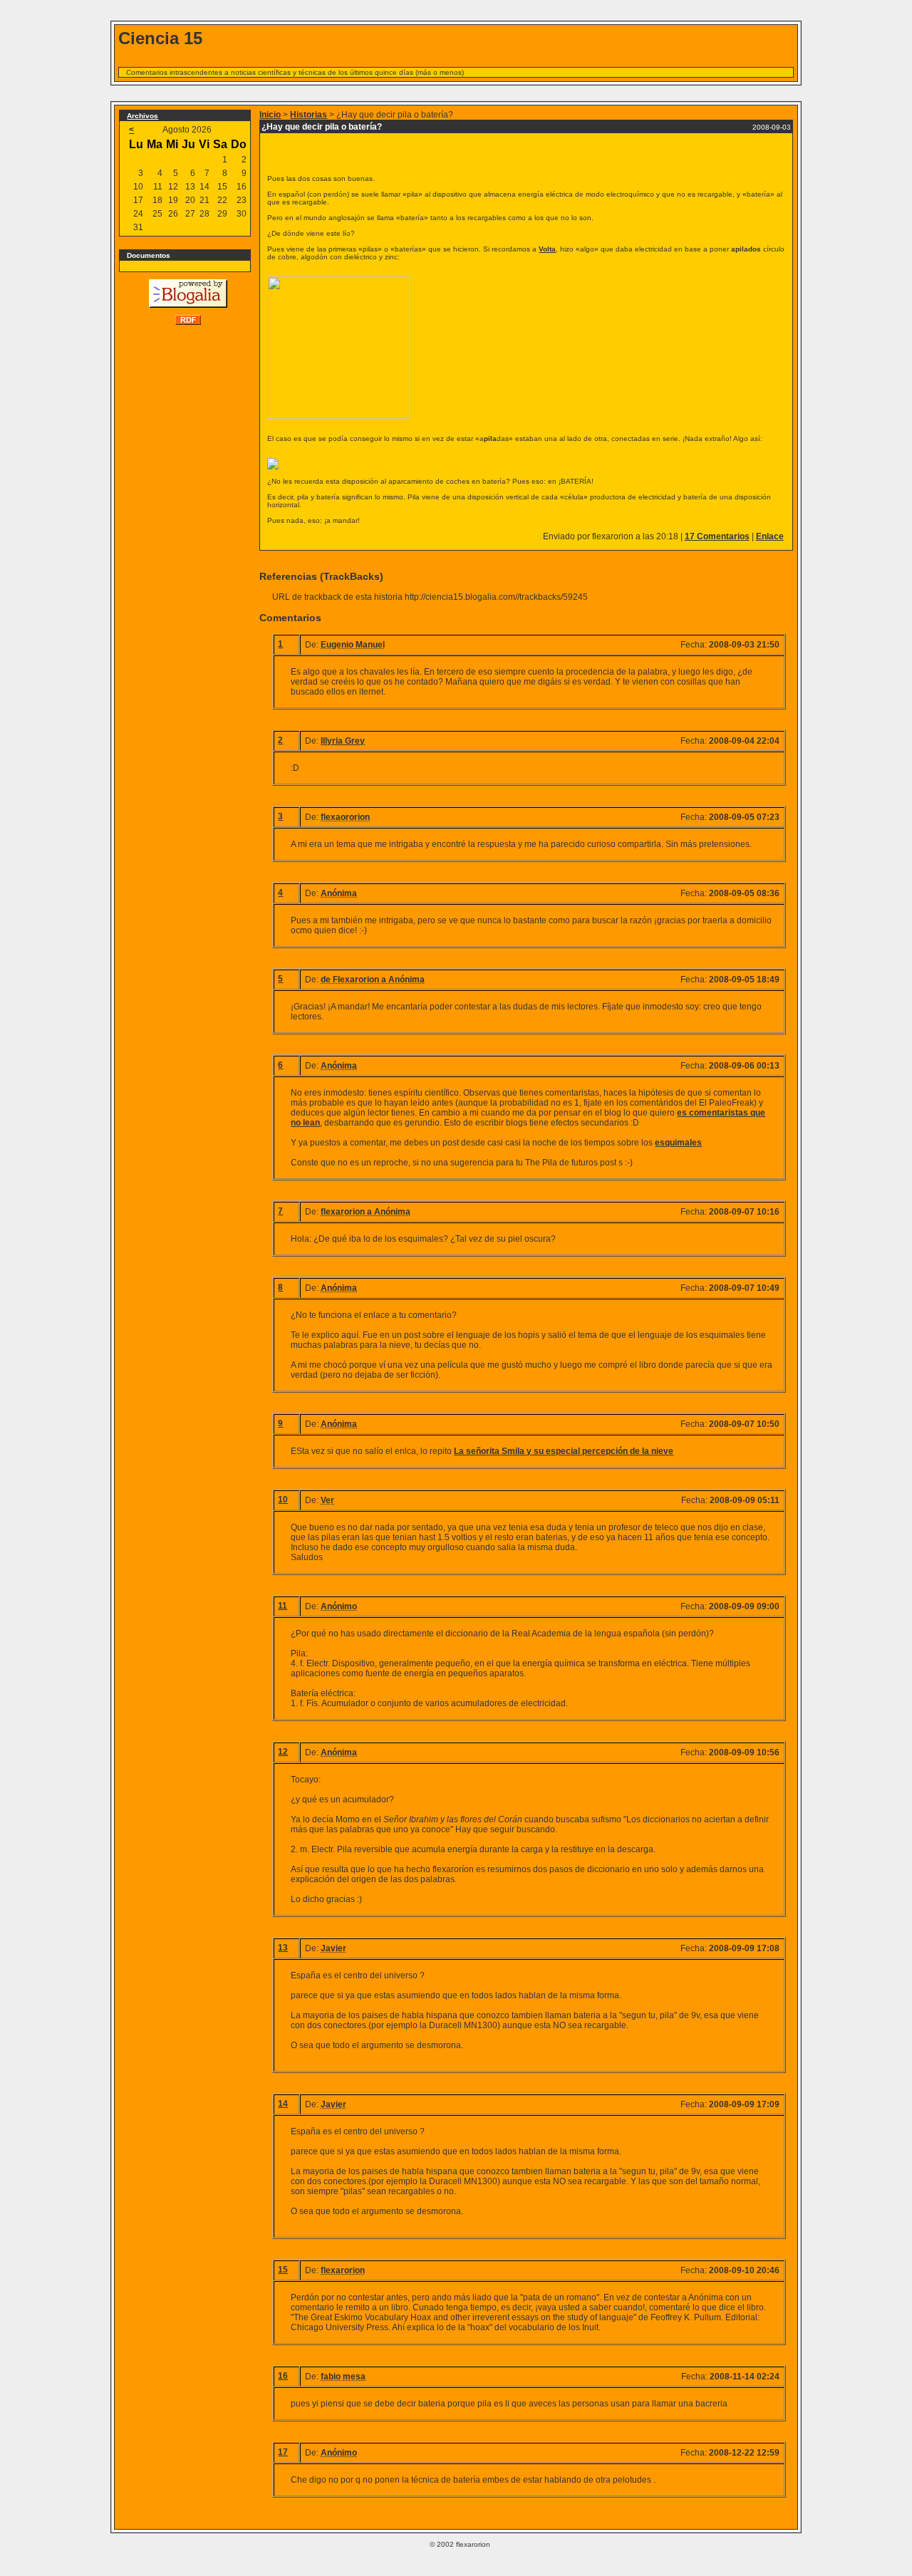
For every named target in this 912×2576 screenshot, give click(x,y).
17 (283, 2452)
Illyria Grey (343, 741)
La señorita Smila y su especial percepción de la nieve (564, 1451)
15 (283, 2270)
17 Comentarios (717, 536)
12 (283, 1752)
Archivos (142, 116)
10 (283, 1500)
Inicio (270, 115)
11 (283, 1606)
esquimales (678, 1143)
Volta (547, 249)
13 (283, 1948)
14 (283, 2104)
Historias (309, 115)
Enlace (770, 536)
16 (283, 2376)
